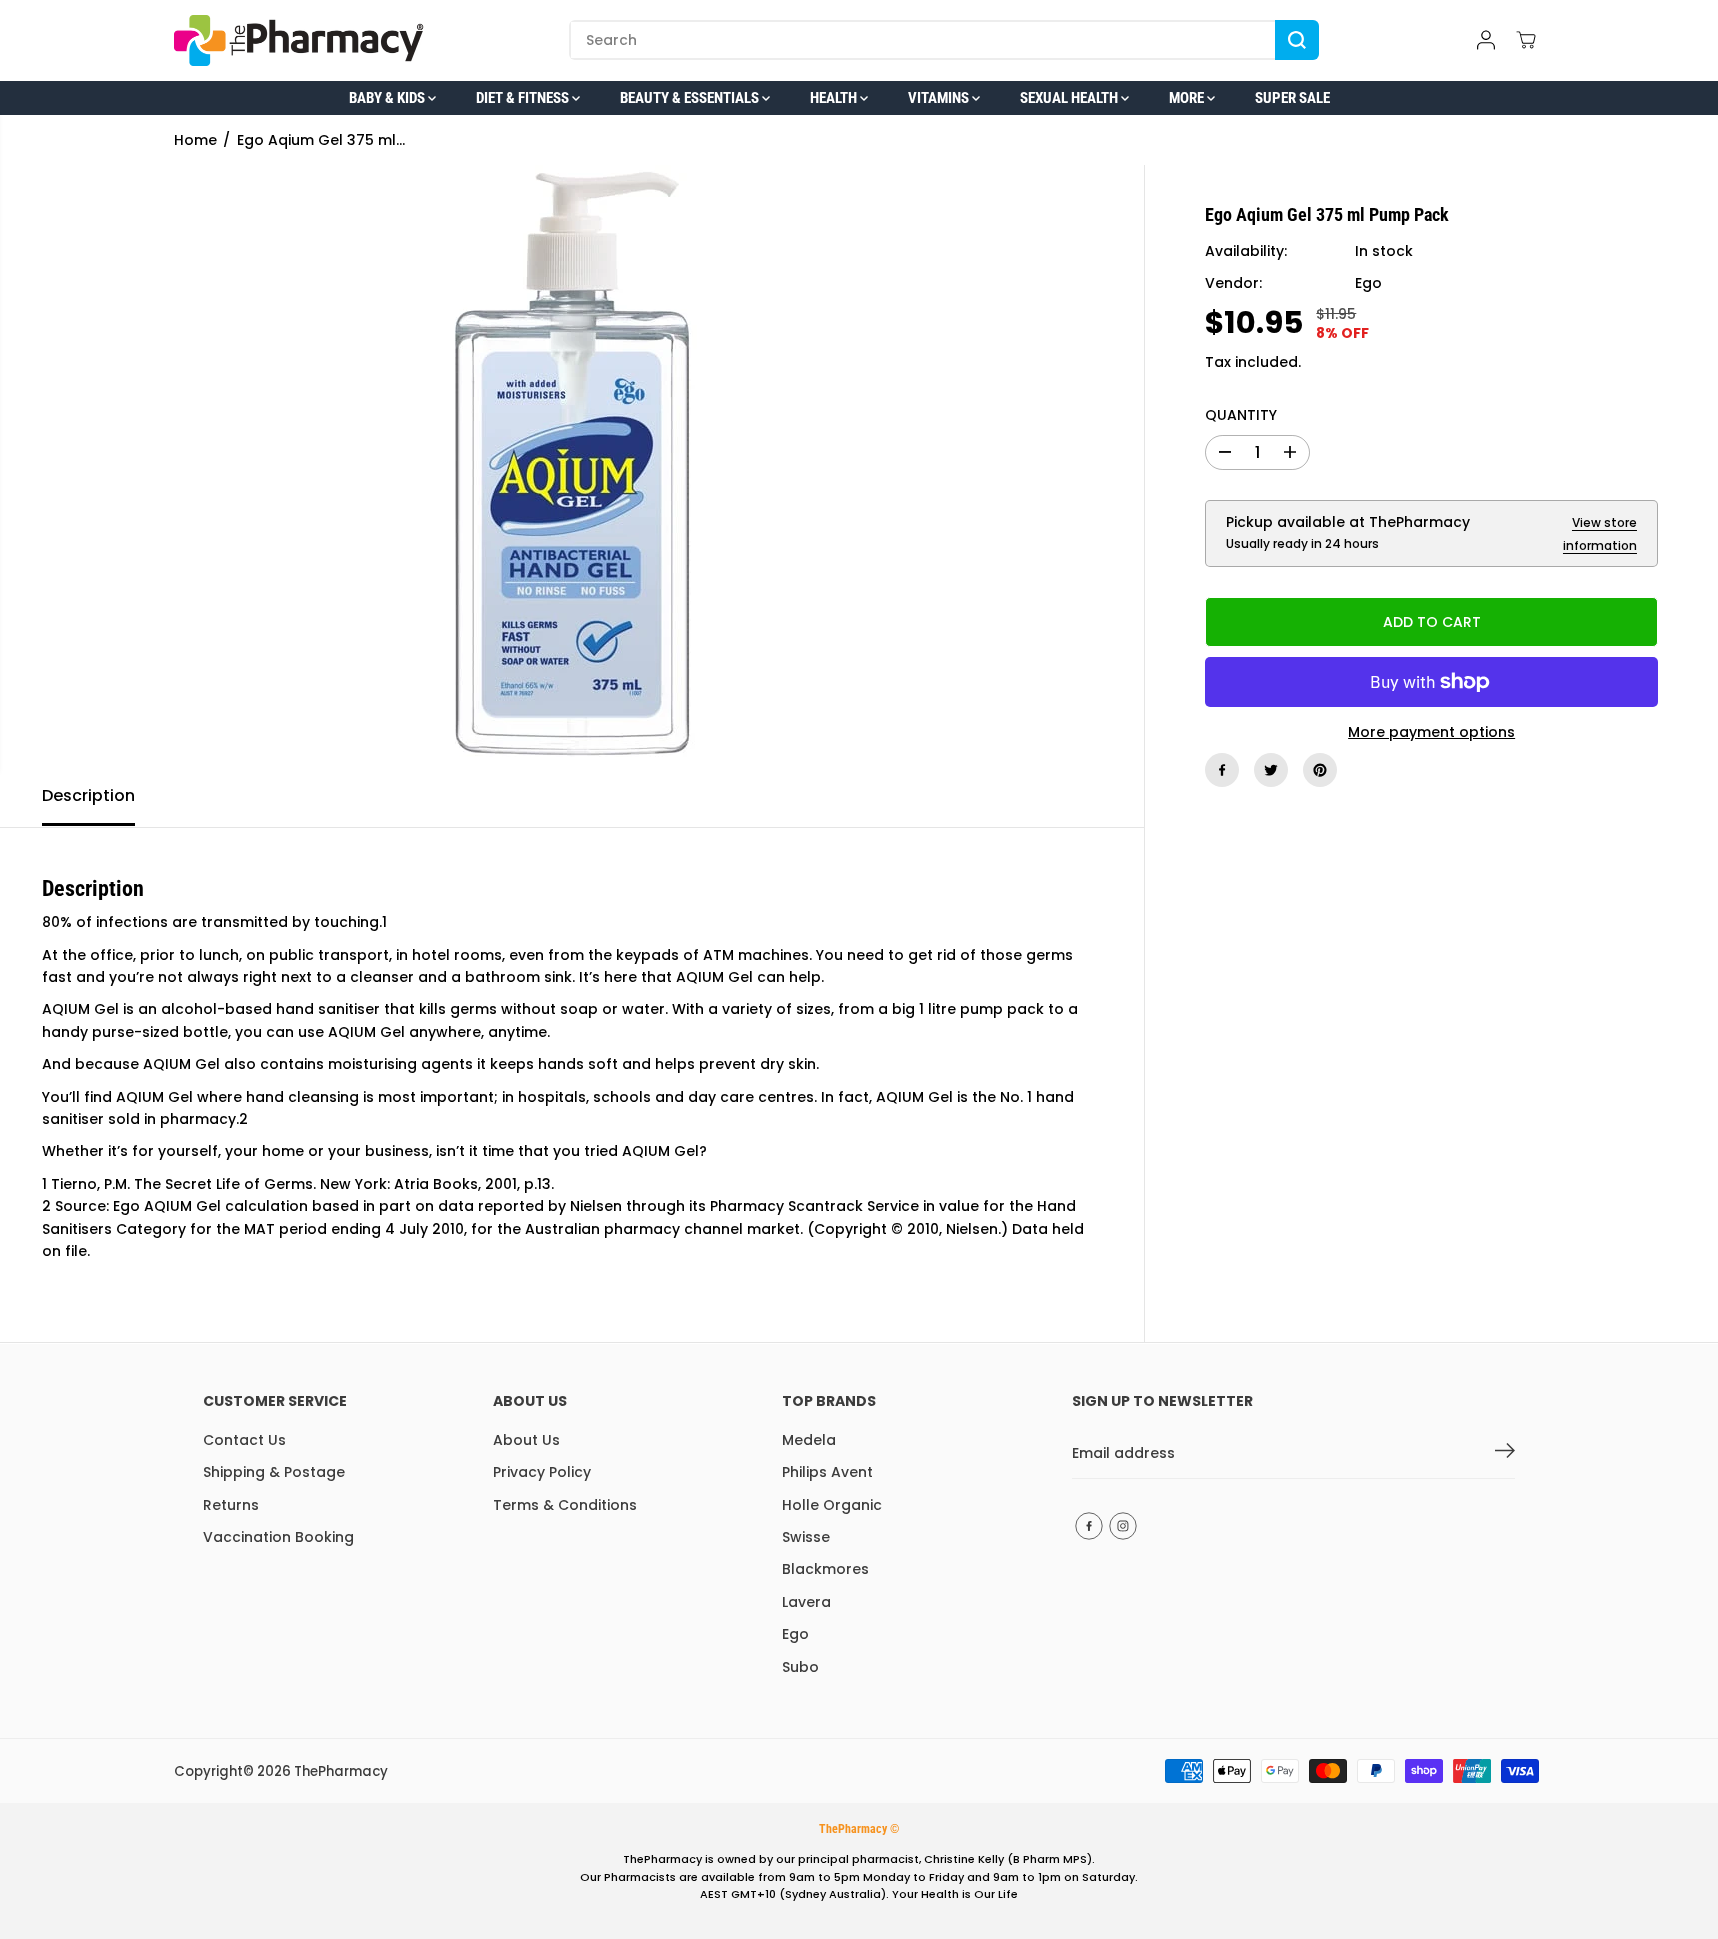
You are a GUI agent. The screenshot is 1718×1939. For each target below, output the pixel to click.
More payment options (1431, 732)
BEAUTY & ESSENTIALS (691, 98)
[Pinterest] (1320, 770)
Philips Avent (827, 1472)
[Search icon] (1297, 40)
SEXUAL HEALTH (1070, 98)
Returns (231, 1505)
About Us (526, 1440)
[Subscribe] (1505, 1454)
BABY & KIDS (388, 98)
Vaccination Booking (278, 1537)
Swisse (806, 1537)
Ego (1368, 283)
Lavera (806, 1602)
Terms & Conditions (565, 1505)
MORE (1188, 98)
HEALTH (835, 98)
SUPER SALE (1292, 98)
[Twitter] (1271, 770)
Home (195, 140)
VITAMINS (940, 98)
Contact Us (244, 1440)
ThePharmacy (341, 1771)
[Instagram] (1123, 1526)
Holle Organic (832, 1505)
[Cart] (1526, 40)
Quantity (1241, 415)
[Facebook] (1222, 770)
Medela (809, 1440)
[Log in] (1486, 40)
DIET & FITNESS (524, 98)
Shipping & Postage (274, 1472)
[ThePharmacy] (299, 40)
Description (88, 795)
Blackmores (825, 1569)
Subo (800, 1667)
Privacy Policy (542, 1472)
